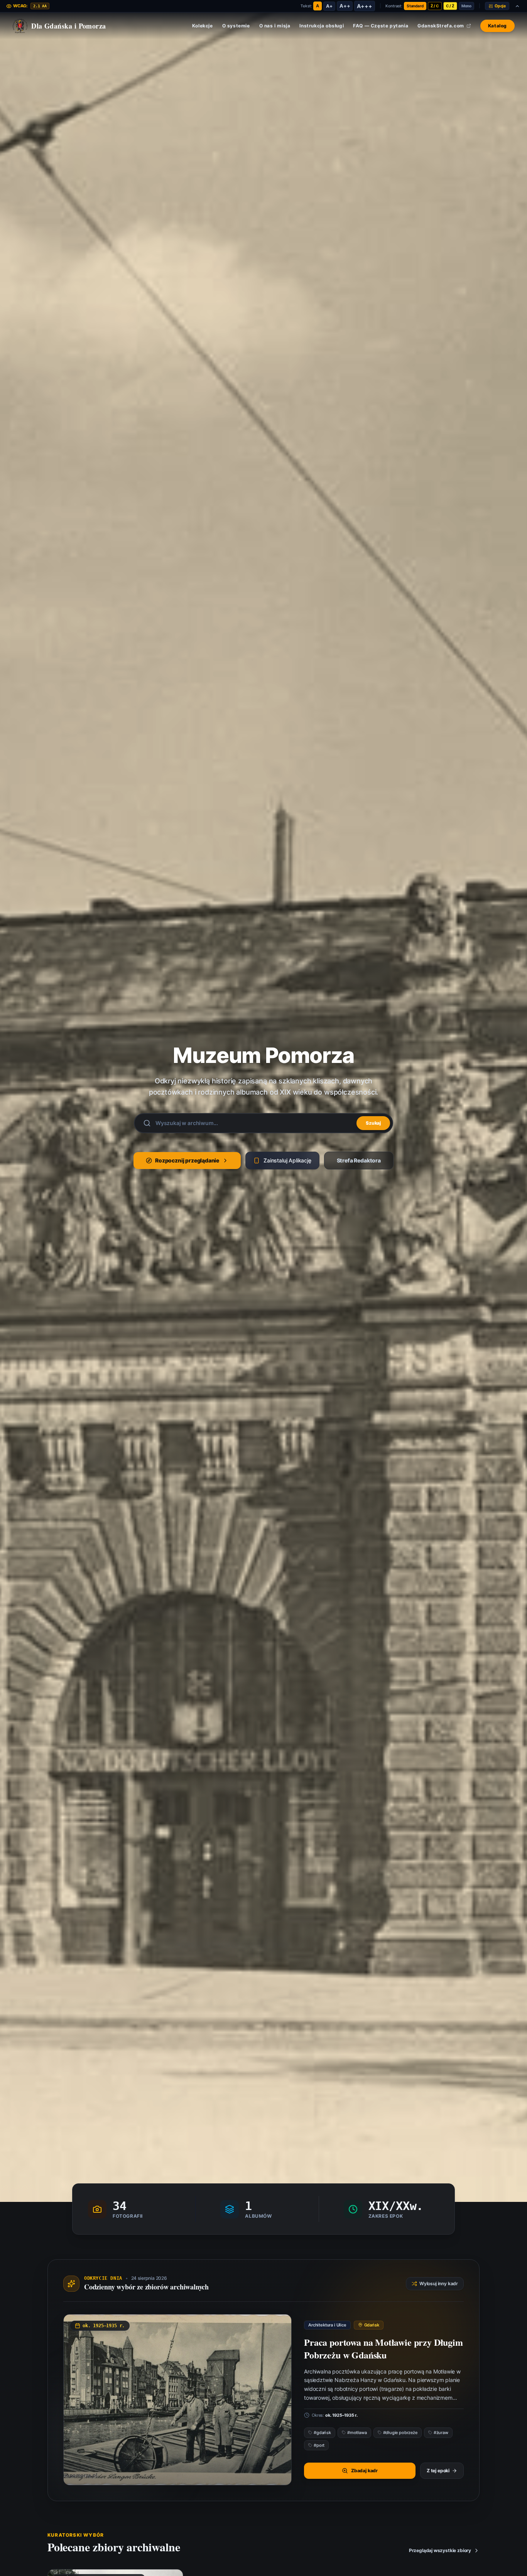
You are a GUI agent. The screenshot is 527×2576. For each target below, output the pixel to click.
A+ (329, 6)
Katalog (497, 26)
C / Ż (450, 6)
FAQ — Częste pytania (381, 26)
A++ (345, 6)
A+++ (364, 6)
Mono (466, 6)
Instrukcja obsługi (322, 26)
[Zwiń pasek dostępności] (517, 6)
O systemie (236, 26)
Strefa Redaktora (359, 1160)
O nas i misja (275, 26)
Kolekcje (203, 26)
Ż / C (435, 6)
